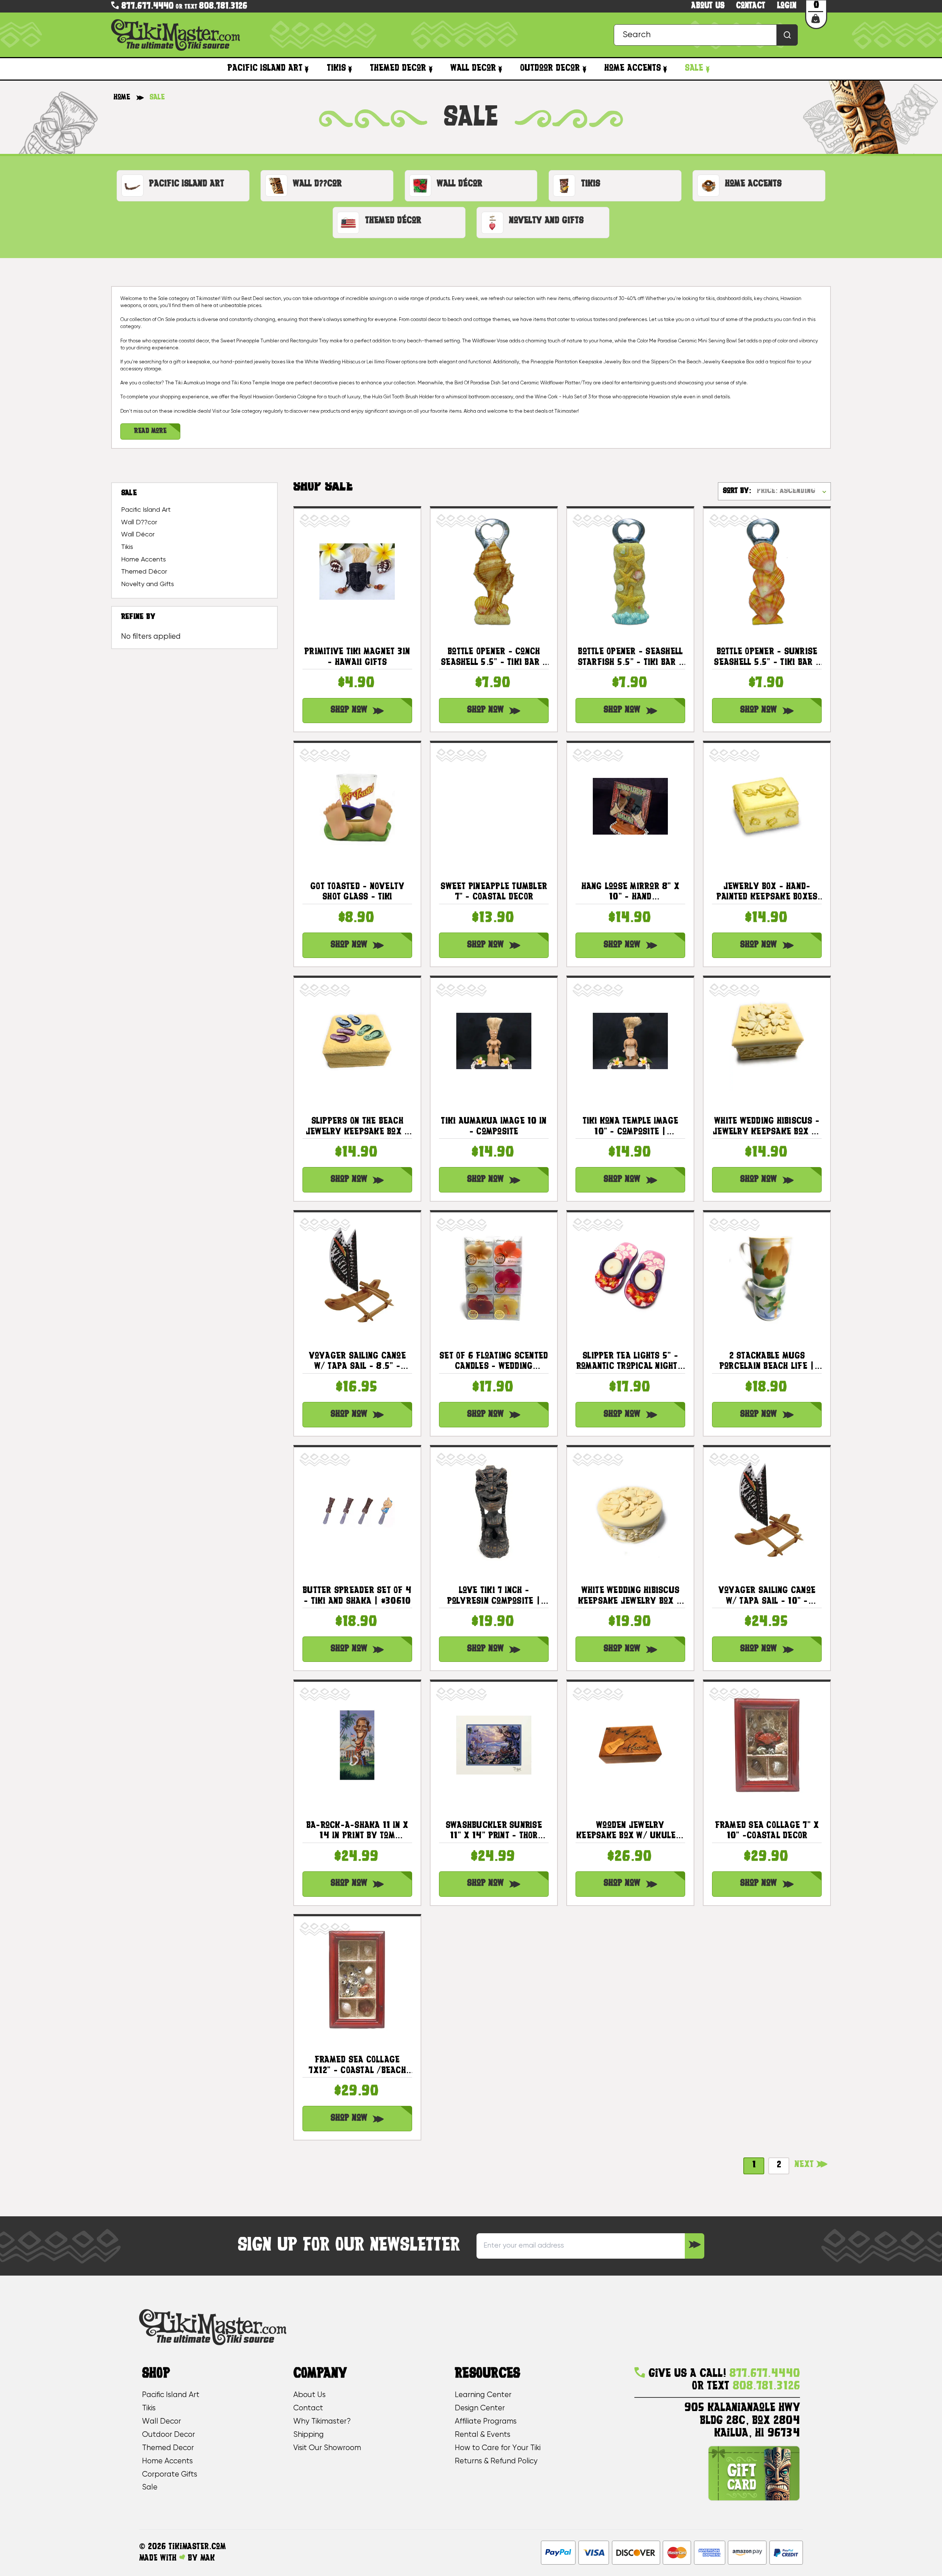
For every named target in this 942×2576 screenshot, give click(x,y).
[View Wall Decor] (500, 69)
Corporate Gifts (170, 2475)
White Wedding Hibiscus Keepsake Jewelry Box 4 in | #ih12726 (631, 1597)
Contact (751, 6)
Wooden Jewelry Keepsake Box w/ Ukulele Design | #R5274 (630, 1831)
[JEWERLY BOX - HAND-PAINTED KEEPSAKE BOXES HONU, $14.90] (767, 806)
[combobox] (706, 35)
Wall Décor (138, 535)
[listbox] (793, 492)
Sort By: (737, 491)
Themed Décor (144, 572)
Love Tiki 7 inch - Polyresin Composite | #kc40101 (494, 1597)
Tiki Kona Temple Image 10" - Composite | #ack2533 (631, 1127)
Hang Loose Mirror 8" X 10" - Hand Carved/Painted (631, 893)
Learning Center (483, 2395)
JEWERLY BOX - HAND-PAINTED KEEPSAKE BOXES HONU (767, 893)
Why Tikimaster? (322, 2422)
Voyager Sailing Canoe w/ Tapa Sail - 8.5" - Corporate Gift (357, 1362)
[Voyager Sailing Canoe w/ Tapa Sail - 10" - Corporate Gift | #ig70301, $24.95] (767, 1510)
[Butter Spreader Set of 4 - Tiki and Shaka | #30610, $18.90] (357, 1510)
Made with (159, 2558)
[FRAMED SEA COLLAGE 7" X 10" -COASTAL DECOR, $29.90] (767, 1745)
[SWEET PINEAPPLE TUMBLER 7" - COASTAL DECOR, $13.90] (494, 806)
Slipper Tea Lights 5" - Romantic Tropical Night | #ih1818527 (630, 1362)
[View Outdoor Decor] (584, 69)
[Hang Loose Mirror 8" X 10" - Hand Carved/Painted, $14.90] (630, 806)
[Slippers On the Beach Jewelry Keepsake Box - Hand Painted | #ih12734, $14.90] (357, 1041)
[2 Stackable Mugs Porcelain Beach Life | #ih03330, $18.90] (767, 1276)
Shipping (309, 2435)
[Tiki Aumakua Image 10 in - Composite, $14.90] (494, 1041)
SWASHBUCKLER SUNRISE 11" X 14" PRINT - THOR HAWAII (494, 1831)
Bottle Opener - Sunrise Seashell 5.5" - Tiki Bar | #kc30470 (767, 658)
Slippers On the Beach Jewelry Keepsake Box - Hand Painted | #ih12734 (357, 1127)
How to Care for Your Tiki (498, 2448)
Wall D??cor (139, 522)
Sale (694, 68)
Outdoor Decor (550, 68)
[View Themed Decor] (430, 69)
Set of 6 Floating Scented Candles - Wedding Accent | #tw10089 (494, 1362)
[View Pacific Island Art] (307, 69)
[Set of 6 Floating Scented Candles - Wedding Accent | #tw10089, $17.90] (494, 1276)
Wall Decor (473, 68)
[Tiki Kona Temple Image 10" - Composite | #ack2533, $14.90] (630, 1041)
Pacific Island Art (265, 68)
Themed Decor (398, 68)
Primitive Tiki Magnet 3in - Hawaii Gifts (357, 657)
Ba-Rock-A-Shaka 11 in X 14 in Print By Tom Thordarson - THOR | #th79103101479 (357, 1831)
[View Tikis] (350, 69)
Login (787, 6)
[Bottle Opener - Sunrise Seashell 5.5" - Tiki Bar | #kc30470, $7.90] (767, 572)
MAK (208, 2558)
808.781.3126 (223, 6)
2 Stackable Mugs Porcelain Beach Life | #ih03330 (767, 1362)
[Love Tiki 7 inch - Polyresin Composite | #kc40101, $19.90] (494, 1510)
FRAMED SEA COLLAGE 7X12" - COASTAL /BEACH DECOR (357, 2066)
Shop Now (349, 710)
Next (805, 2165)
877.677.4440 (146, 6)
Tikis (336, 68)
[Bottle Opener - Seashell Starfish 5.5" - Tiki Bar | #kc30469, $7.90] (630, 572)
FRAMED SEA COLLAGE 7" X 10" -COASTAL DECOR (767, 1831)
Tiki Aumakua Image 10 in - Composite (494, 1127)
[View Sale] (707, 69)
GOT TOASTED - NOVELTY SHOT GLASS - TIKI (357, 892)
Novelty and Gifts (148, 584)
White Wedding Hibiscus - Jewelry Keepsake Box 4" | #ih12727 (767, 1127)
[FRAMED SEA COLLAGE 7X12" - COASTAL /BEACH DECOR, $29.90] (357, 1980)
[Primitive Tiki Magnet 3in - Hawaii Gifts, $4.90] (357, 572)
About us (708, 6)
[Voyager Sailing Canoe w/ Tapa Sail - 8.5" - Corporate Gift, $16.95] (357, 1276)
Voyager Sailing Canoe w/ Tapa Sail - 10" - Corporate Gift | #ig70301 (767, 1597)
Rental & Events (483, 2435)
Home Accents (633, 68)
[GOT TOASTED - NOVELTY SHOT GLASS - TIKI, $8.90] (357, 806)
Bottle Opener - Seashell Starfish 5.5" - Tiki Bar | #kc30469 (631, 658)
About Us (309, 2395)
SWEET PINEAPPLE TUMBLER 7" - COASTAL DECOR (494, 892)
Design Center (480, 2408)
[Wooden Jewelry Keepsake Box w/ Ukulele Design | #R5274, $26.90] (630, 1745)
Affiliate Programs (486, 2422)
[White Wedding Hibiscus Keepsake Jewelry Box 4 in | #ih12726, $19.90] (630, 1510)
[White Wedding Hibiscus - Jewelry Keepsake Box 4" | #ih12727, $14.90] (767, 1041)
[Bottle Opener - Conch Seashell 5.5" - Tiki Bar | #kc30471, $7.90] (494, 572)
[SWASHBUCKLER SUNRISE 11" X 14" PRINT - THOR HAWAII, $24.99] (494, 1745)
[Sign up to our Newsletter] (695, 2246)
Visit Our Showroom (327, 2448)
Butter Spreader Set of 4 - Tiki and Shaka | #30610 (357, 1596)
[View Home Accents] (665, 69)
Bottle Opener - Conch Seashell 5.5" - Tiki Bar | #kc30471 (494, 658)
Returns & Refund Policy (496, 2461)
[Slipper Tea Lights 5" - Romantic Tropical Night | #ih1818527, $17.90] (630, 1276)
